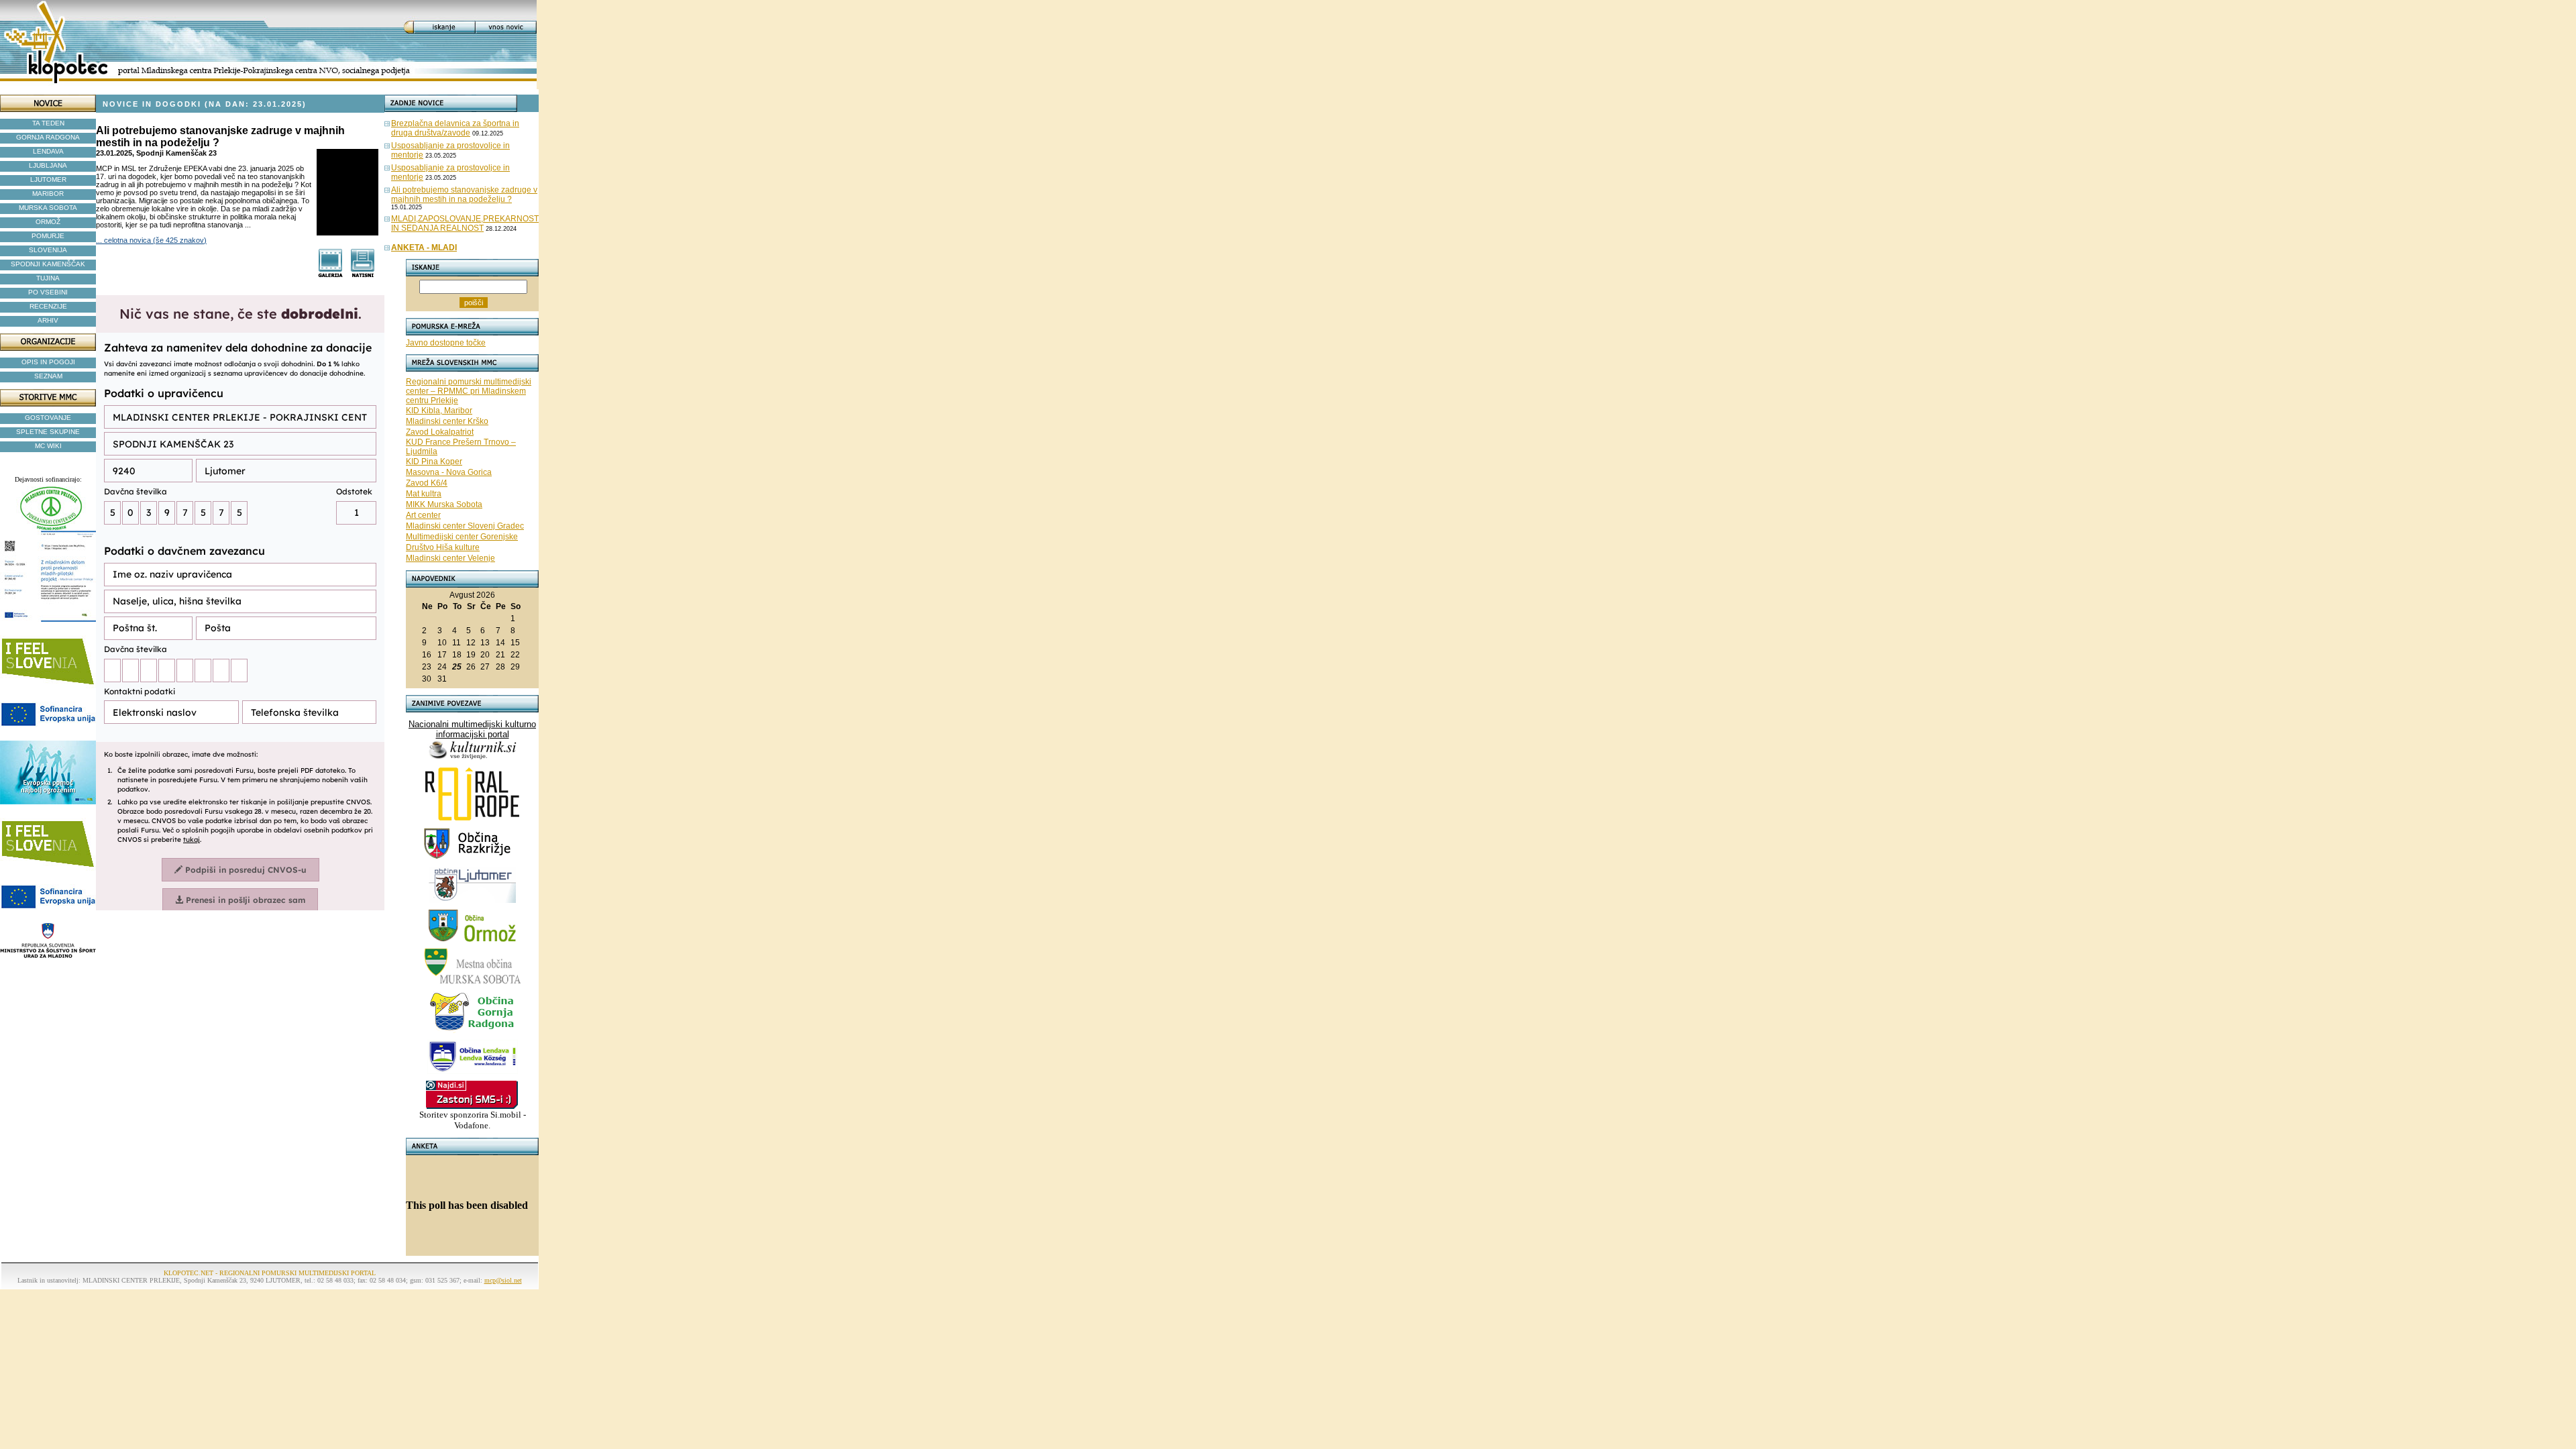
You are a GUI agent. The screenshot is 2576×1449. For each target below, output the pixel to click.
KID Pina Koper (434, 462)
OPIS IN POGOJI (48, 362)
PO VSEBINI (48, 292)
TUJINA (48, 278)
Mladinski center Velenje (450, 558)
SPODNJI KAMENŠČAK (48, 264)
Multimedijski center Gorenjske (462, 537)
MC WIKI (48, 446)
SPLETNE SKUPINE (48, 432)
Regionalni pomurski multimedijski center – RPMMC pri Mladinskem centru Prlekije (469, 391)
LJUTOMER (48, 179)
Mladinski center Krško (447, 421)
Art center (423, 515)
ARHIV (48, 320)
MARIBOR (48, 194)
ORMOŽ (48, 222)
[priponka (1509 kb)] (330, 274)
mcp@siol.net (503, 1280)
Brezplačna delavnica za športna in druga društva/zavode (455, 128)
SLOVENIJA (48, 250)
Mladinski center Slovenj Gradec (465, 526)
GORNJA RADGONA (48, 137)
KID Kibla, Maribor (439, 411)
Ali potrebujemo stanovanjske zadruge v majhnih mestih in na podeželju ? (464, 195)
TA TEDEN (48, 123)
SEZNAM (48, 376)
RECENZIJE (48, 306)
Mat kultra (424, 494)
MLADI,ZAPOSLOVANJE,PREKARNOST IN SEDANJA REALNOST (465, 223)
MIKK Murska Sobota (444, 504)
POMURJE (48, 236)
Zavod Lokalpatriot (440, 432)
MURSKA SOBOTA (48, 208)
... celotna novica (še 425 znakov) (151, 240)
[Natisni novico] (363, 274)
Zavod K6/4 (427, 483)
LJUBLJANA (48, 165)
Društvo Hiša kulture (443, 547)
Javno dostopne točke (446, 343)
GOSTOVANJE (48, 418)
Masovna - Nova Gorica (449, 472)
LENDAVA (48, 151)
